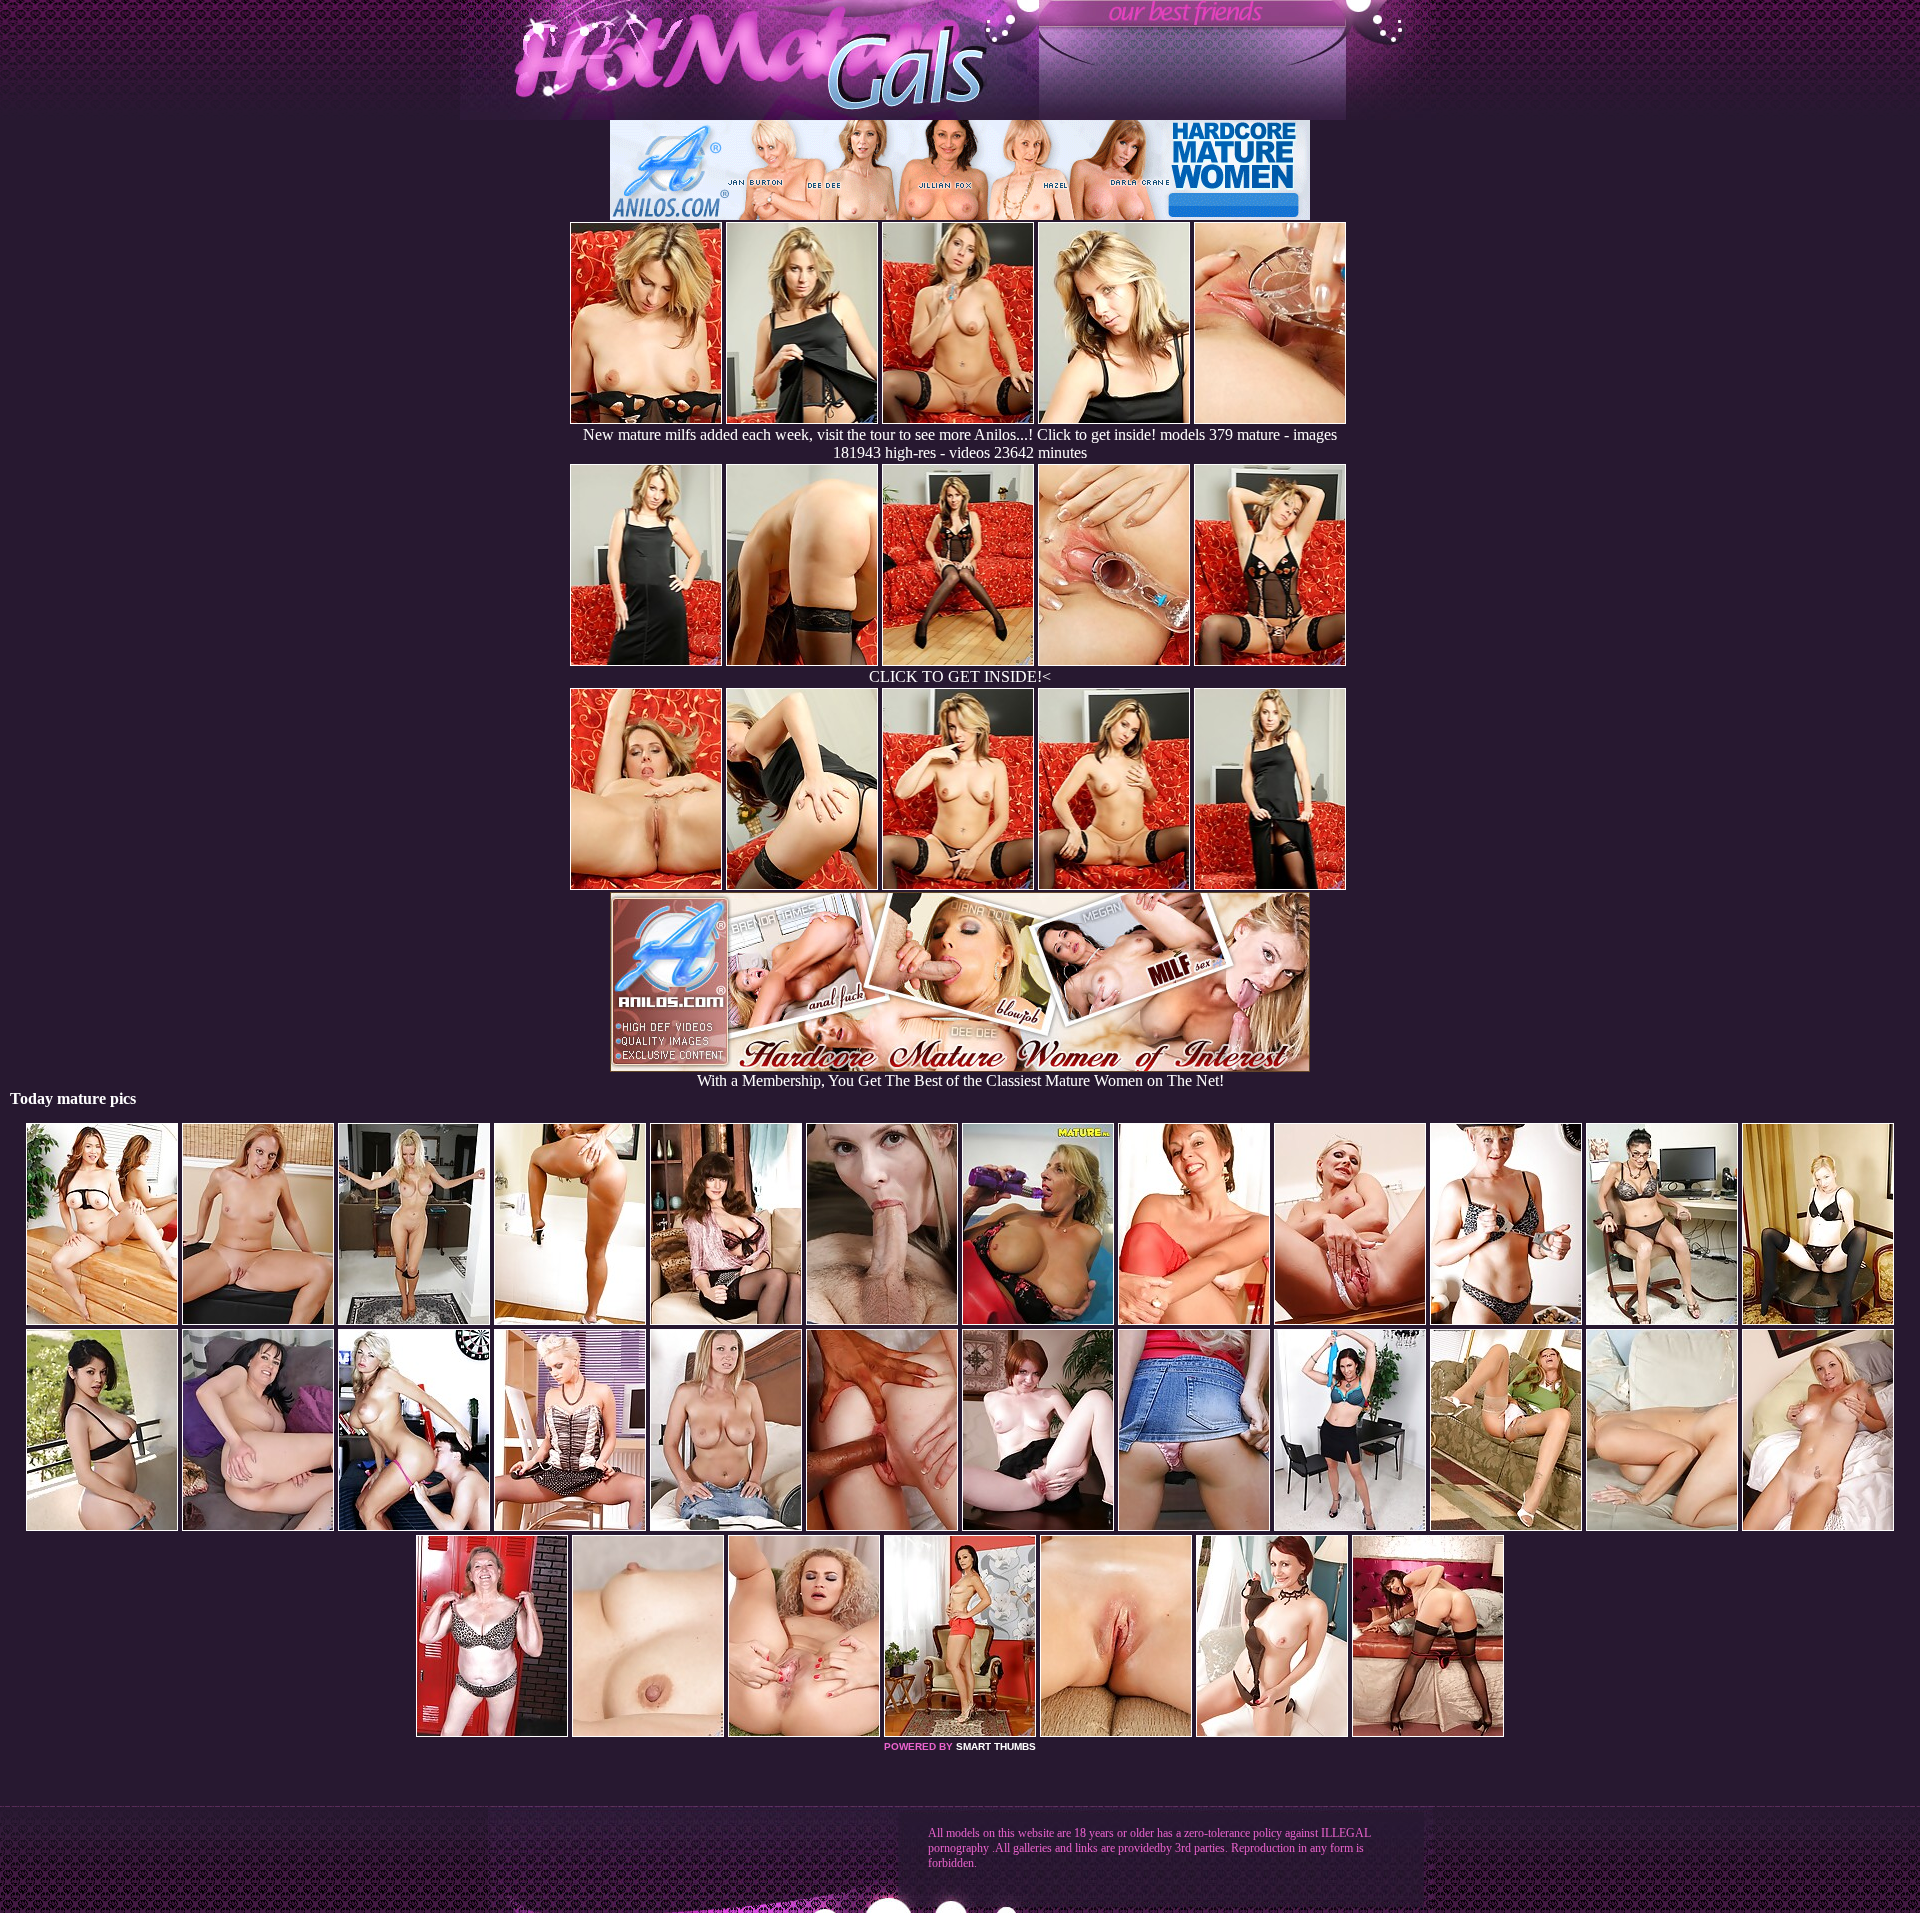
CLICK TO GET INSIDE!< (960, 676)
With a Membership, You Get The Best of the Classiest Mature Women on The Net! (960, 1080)
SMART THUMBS (996, 1746)
